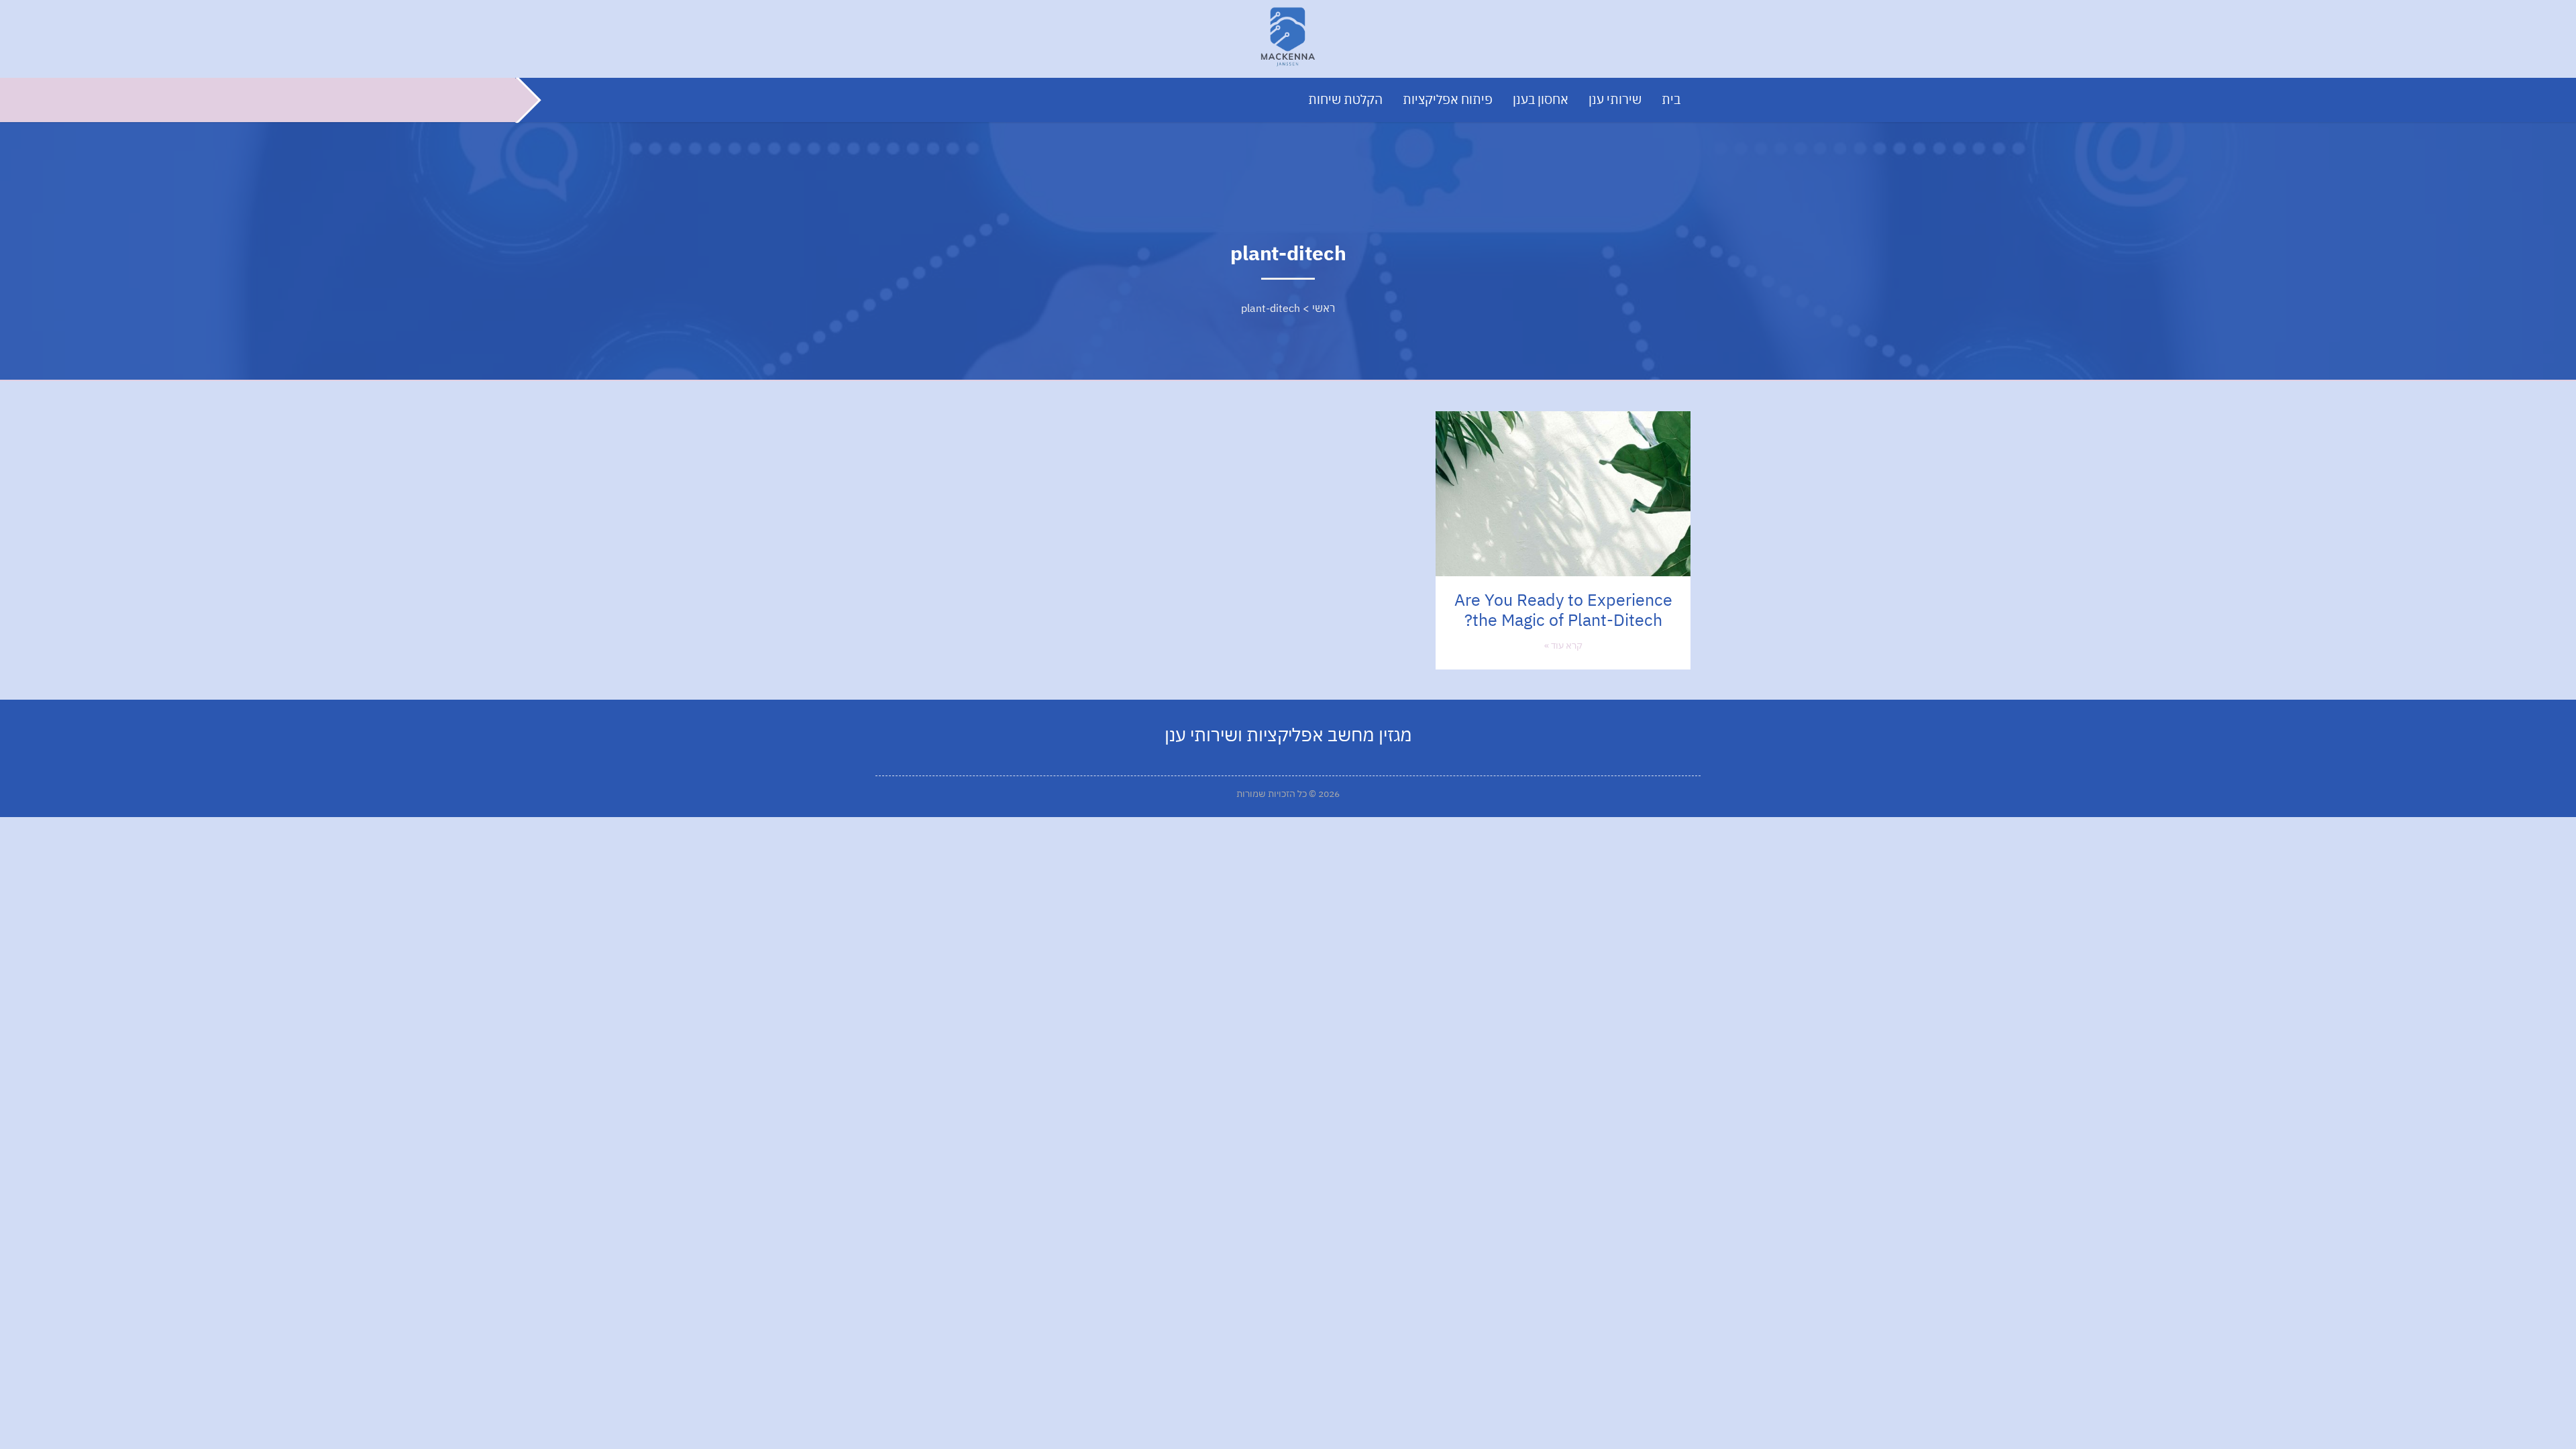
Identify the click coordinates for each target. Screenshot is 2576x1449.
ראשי (1324, 308)
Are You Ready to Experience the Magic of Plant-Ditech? (1563, 609)
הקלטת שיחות (1345, 99)
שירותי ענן (1615, 99)
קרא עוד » (1563, 645)
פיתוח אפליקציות (1448, 99)
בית (1671, 99)
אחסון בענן (1541, 99)
